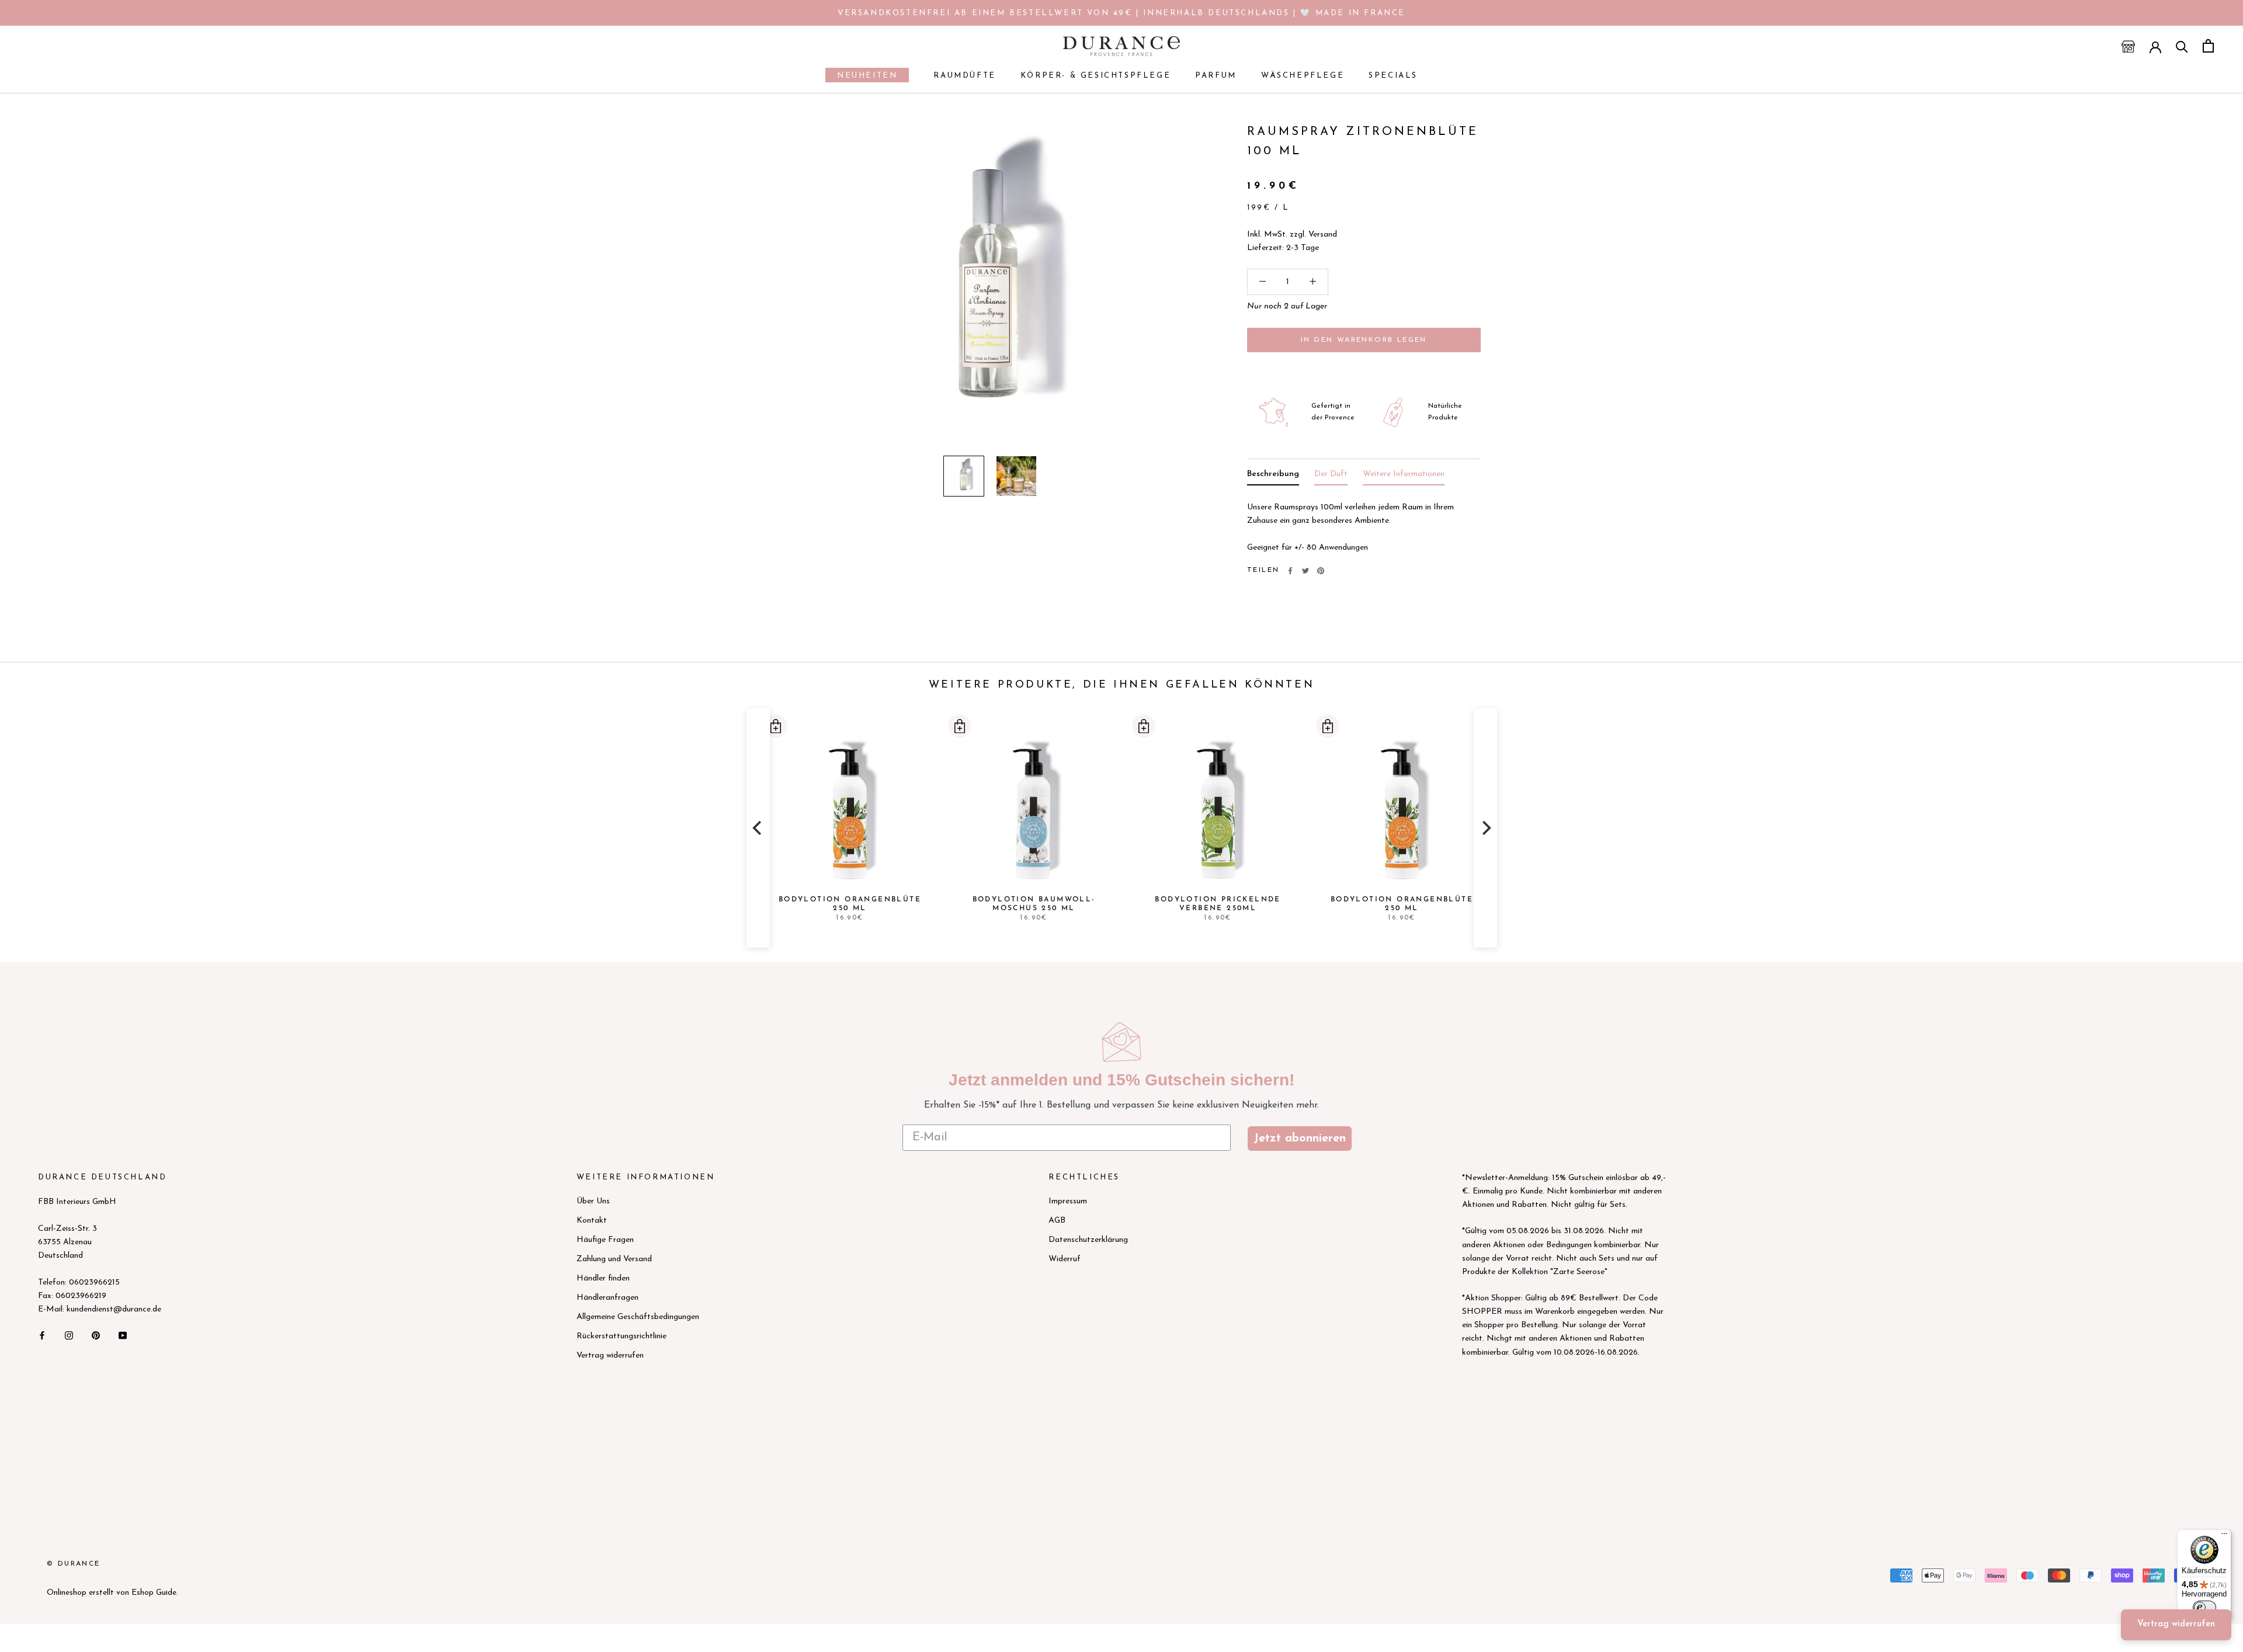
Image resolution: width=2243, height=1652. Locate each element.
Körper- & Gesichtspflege (1096, 76)
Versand (1323, 235)
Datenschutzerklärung (1088, 1240)
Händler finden (603, 1278)
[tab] (1273, 476)
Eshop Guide (154, 1593)
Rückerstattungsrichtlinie (621, 1336)
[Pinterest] (1321, 571)
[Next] (1485, 828)
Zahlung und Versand (614, 1259)
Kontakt (592, 1221)
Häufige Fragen (605, 1240)
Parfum (1216, 76)
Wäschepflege (1303, 76)
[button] (775, 726)
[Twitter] (1305, 571)
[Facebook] (1290, 571)
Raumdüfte (964, 76)
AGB (1057, 1221)
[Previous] (758, 828)
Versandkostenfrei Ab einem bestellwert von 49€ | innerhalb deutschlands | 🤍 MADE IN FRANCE (1121, 13)
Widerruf (1065, 1259)
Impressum (1068, 1201)
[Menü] (2224, 1536)
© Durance (74, 1564)
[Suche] (2182, 46)
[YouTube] (123, 1335)
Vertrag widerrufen (610, 1356)
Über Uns (593, 1201)
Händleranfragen (607, 1298)
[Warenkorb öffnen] (2208, 46)
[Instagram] (69, 1335)
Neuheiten (861, 77)
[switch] (2204, 1608)
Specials (1393, 76)
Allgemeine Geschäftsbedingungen (638, 1317)
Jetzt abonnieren (1300, 1139)
